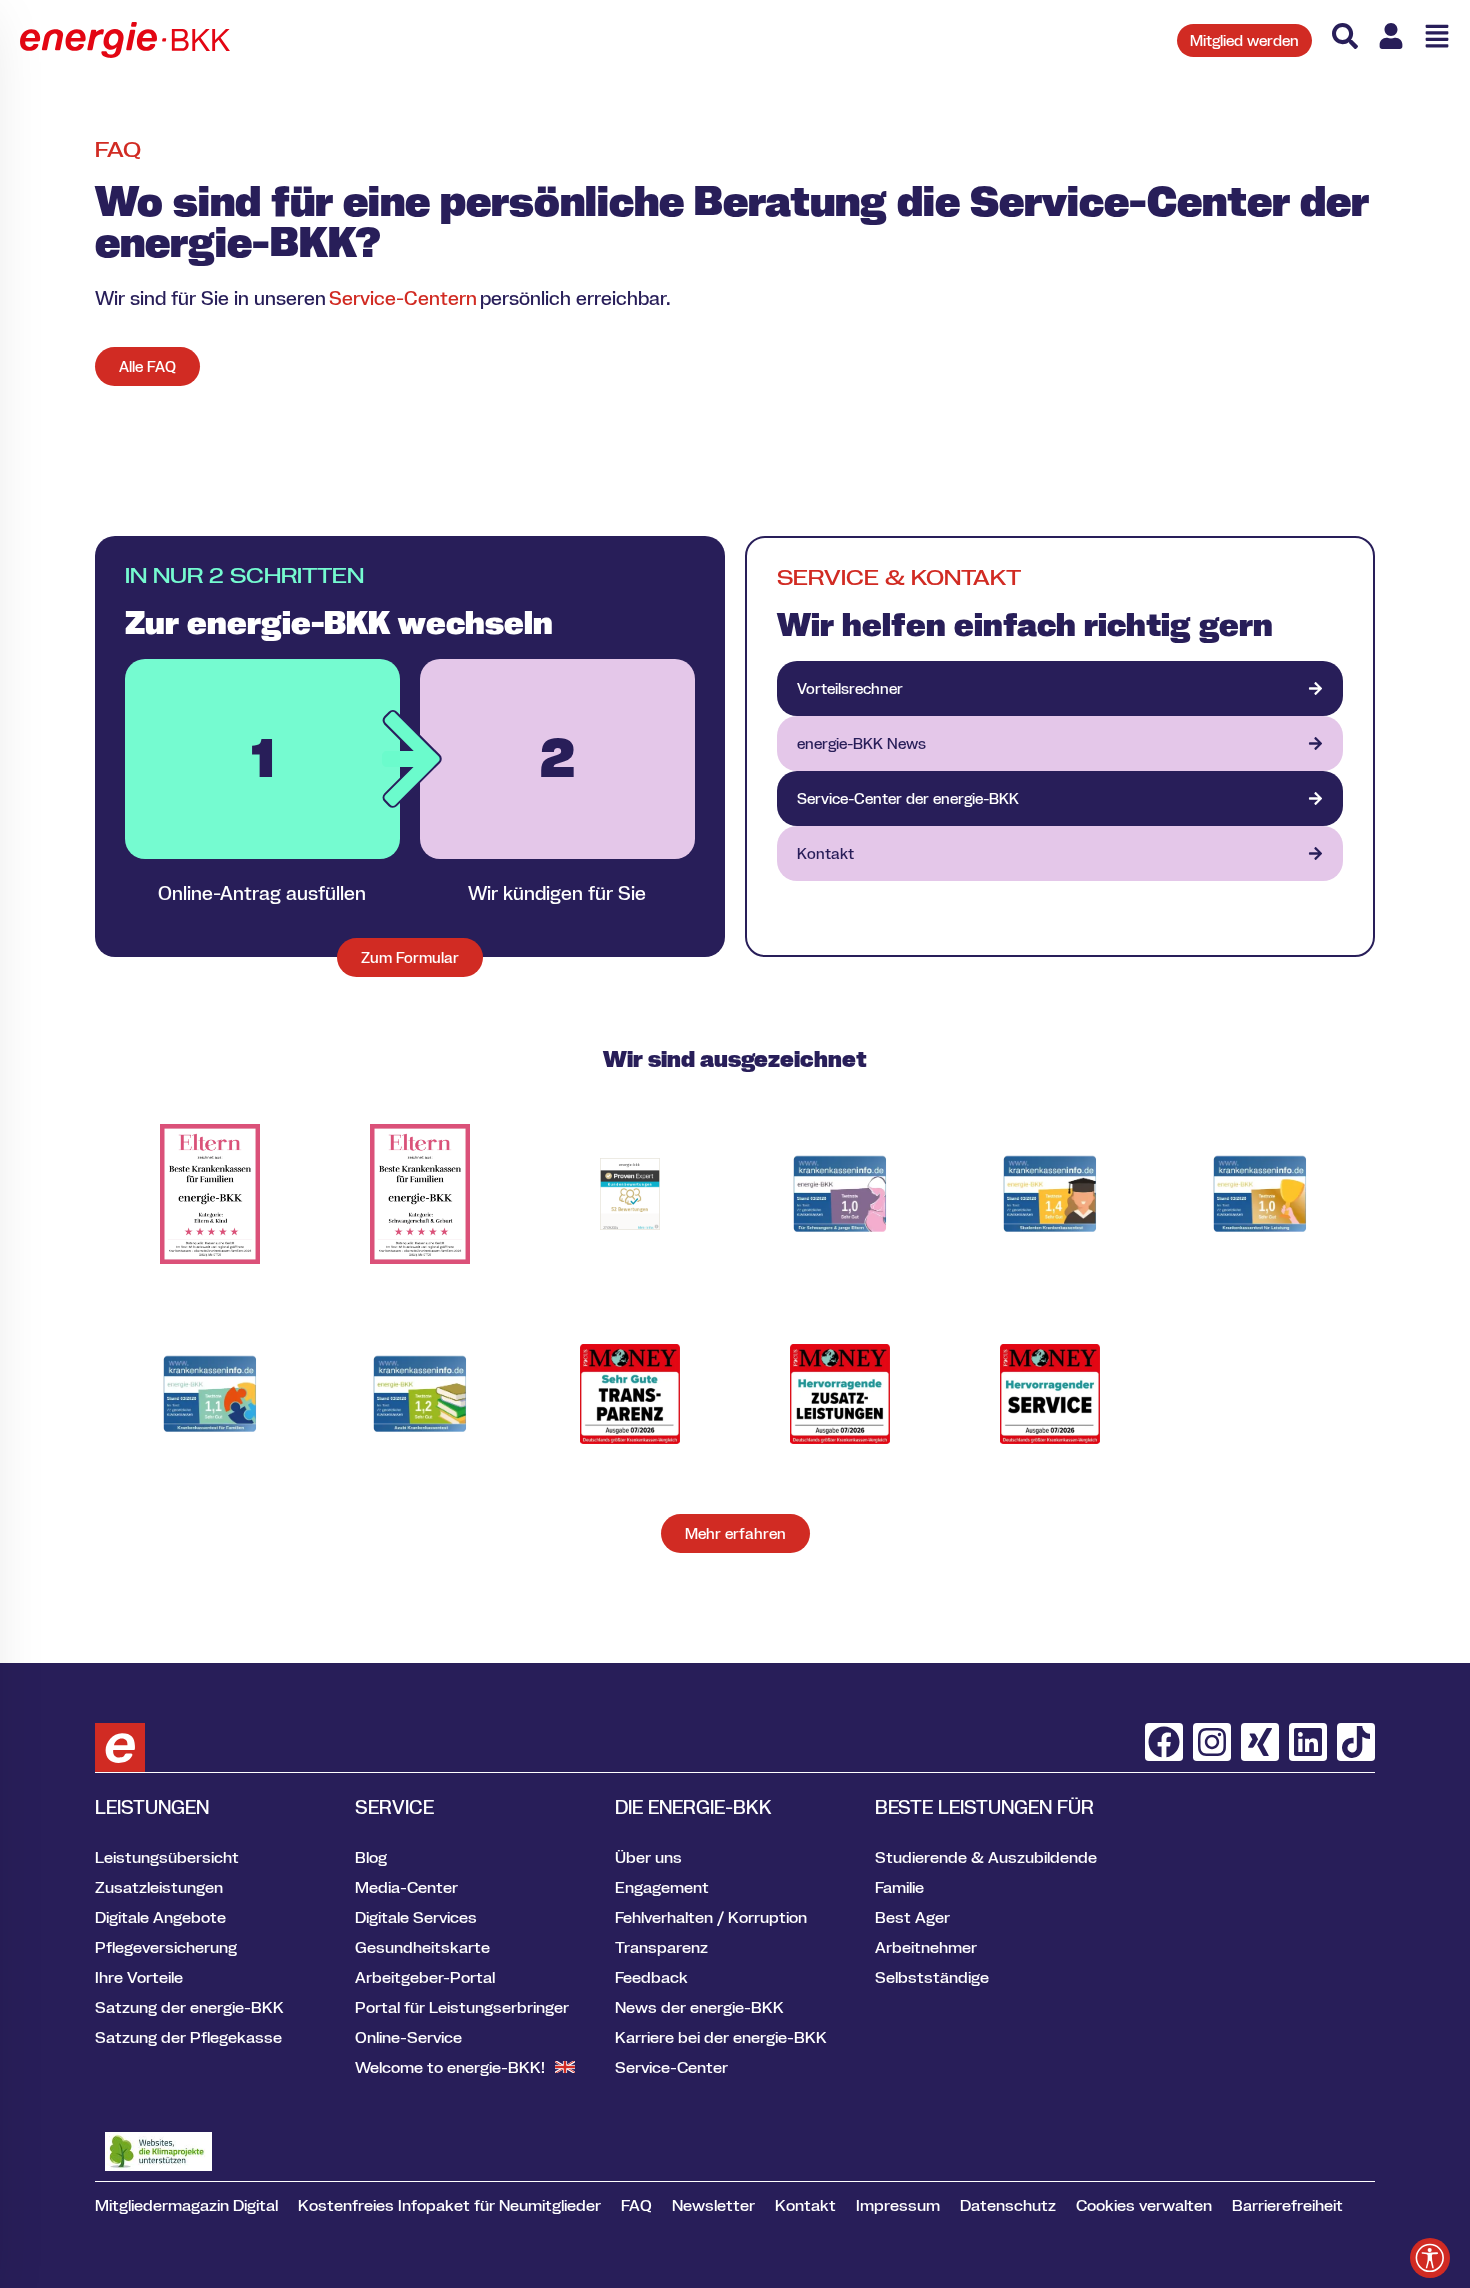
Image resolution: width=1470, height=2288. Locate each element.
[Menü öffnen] (1437, 36)
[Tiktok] (1356, 1742)
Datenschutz (1008, 2205)
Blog (371, 1857)
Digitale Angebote (160, 1917)
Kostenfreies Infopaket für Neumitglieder (449, 2205)
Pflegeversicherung (166, 1947)
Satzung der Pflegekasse (188, 2037)
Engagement (662, 1887)
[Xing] (1260, 1742)
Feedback (651, 1977)
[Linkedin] (1308, 1742)
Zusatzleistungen (159, 1887)
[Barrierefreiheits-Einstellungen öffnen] (1430, 2258)
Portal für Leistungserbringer (462, 2007)
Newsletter (713, 2205)
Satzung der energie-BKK (189, 2007)
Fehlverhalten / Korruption (711, 1917)
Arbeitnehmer (926, 1947)
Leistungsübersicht (167, 1857)
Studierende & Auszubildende (986, 1857)
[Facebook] (1164, 1742)
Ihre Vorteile (139, 1977)
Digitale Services (416, 1917)
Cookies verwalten (1144, 2205)
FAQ (636, 2205)
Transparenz (661, 1947)
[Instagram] (1212, 1742)
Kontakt (805, 2205)
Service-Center (671, 2067)
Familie (899, 1887)
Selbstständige (932, 1977)
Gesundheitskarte (422, 1947)
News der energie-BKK (699, 2007)
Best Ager (912, 1917)
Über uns (648, 1857)
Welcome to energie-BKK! (450, 2067)
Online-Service (408, 2037)
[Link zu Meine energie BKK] (1391, 36)
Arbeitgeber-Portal (425, 1977)
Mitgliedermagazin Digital (186, 2205)
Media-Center (406, 1887)
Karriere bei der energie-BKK (721, 2037)
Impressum (898, 2205)
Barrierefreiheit (1287, 2205)
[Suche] (1345, 36)
